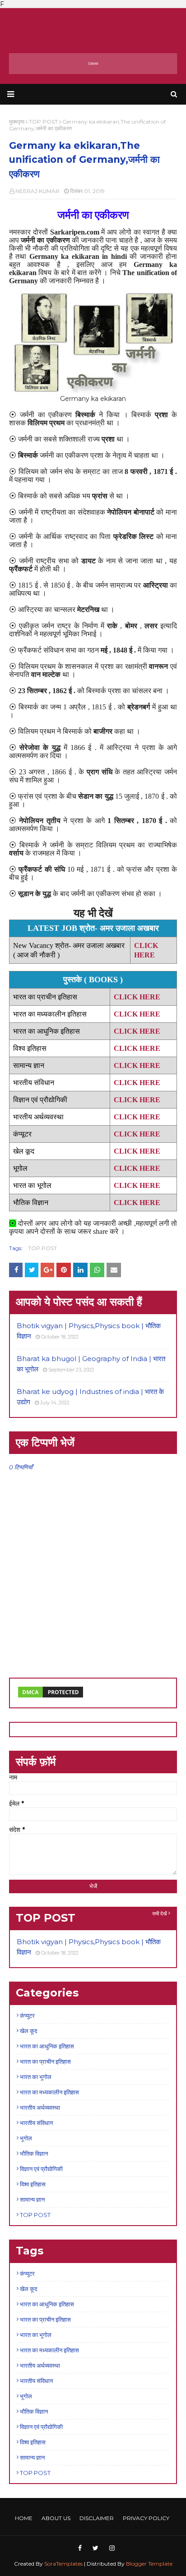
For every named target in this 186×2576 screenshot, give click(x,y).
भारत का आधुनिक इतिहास (47, 2046)
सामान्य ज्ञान (32, 2199)
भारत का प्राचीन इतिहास (45, 2061)
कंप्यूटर (27, 2015)
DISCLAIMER (97, 2518)
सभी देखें (160, 1914)
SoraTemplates (63, 2564)
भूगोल (26, 2138)
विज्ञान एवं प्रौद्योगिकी (41, 2169)
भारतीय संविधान (36, 2123)
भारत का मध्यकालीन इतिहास (49, 2092)
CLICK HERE (137, 1168)
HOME (24, 2518)
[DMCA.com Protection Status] (51, 1697)
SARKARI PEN (93, 30)
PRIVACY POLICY (146, 2518)
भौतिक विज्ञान (34, 2153)
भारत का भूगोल (36, 2077)
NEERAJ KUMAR (37, 191)
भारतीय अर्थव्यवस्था (40, 2107)
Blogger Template (149, 2564)
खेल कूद (29, 2031)
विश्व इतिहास (33, 2184)
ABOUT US (56, 2518)
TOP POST (42, 1248)
